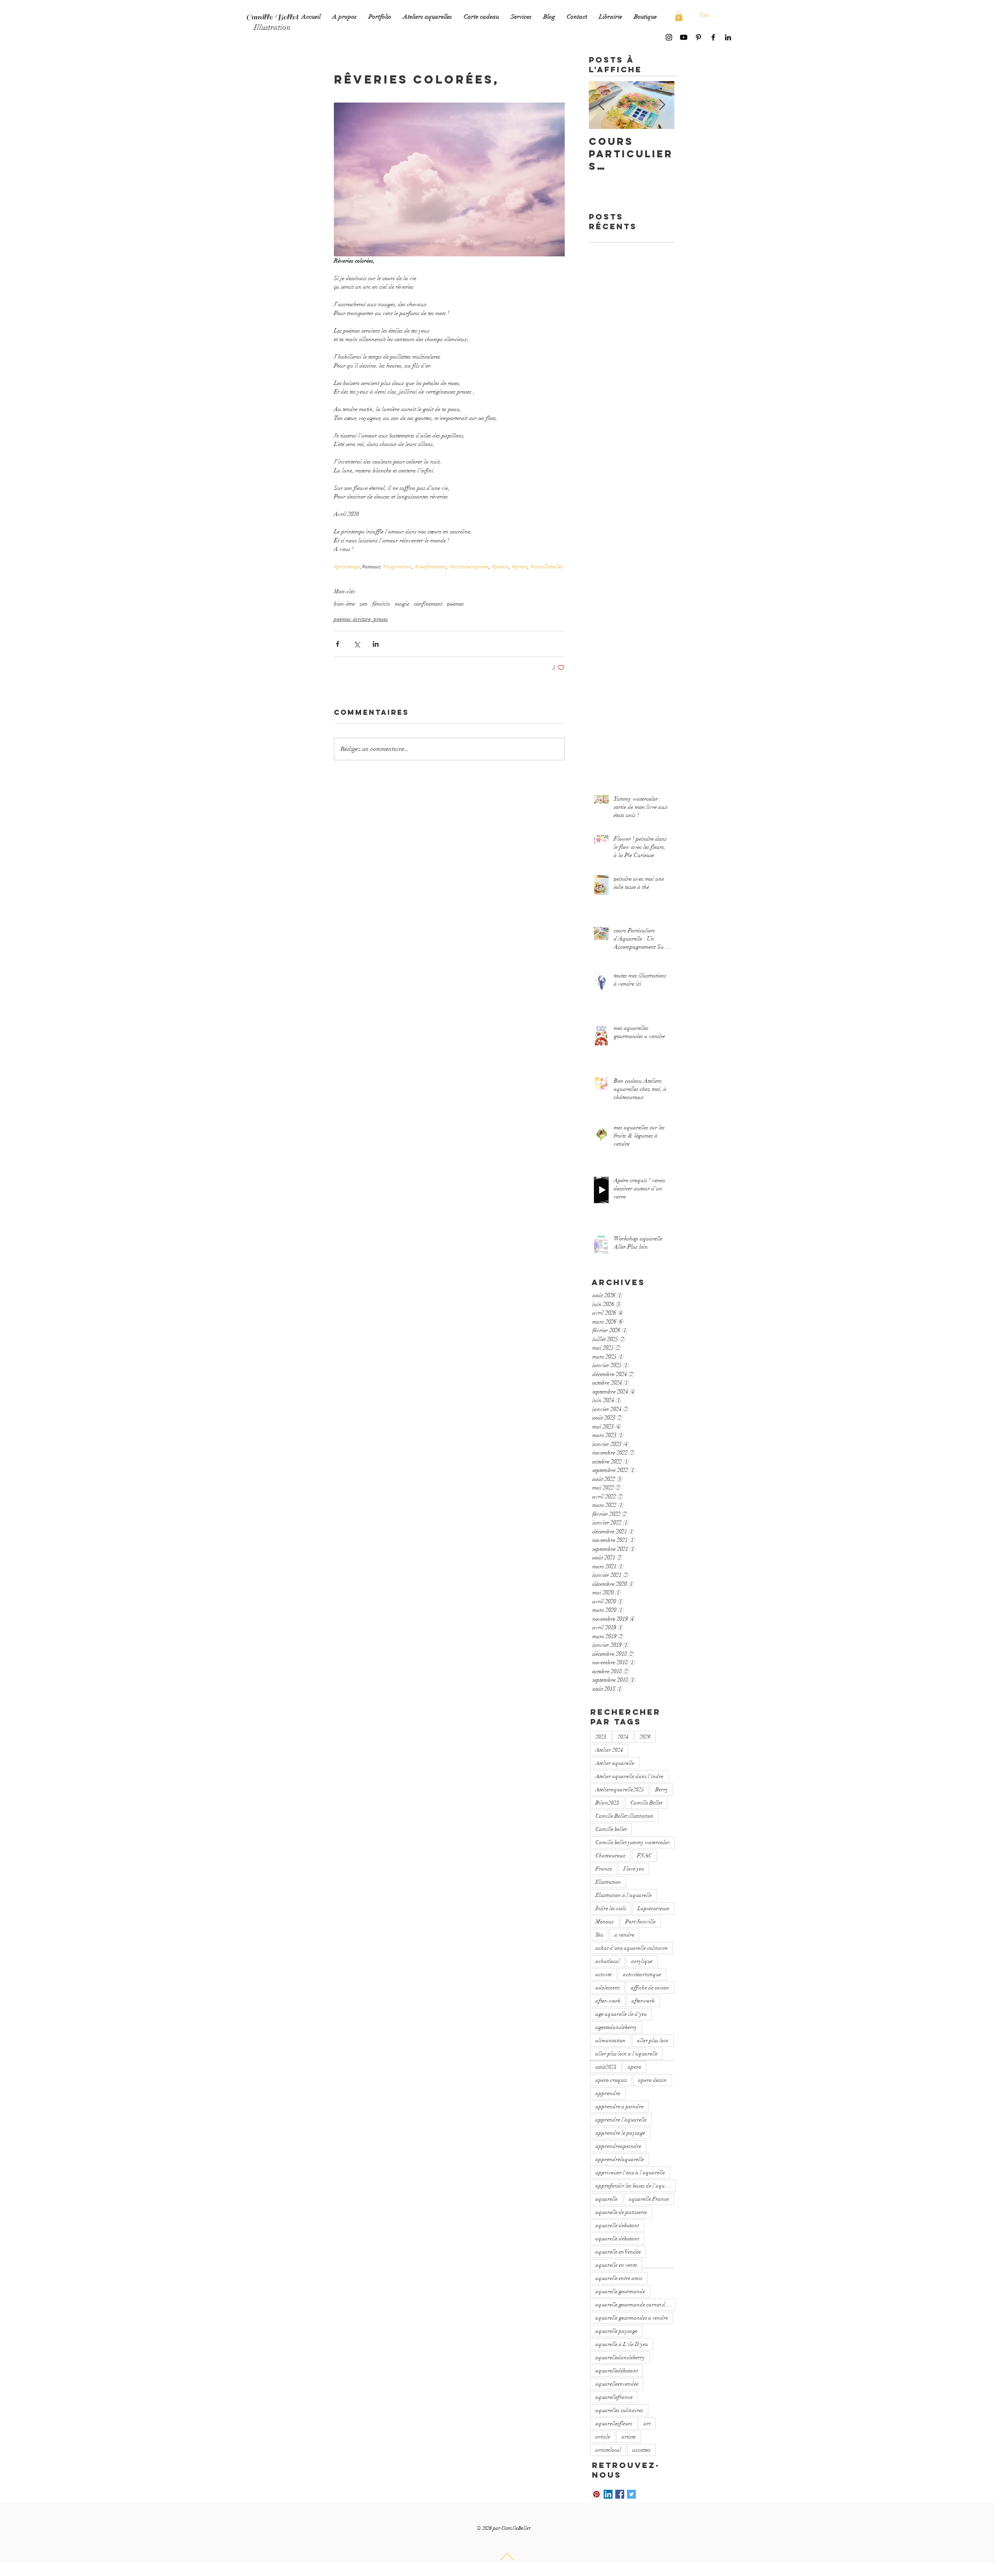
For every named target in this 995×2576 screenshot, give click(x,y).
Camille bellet (611, 1829)
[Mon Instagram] (669, 37)
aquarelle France (649, 2199)
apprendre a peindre (620, 2107)
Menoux (605, 1922)
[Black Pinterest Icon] (698, 37)
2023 (601, 1737)
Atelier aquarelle (615, 1763)
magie (402, 604)
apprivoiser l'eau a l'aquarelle (630, 2173)
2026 (645, 1737)
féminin (381, 604)
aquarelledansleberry (620, 2357)
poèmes (455, 604)
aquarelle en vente (616, 2265)
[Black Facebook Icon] (713, 37)
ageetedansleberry (616, 2027)
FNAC (644, 1856)
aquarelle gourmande (620, 2291)
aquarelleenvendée (617, 2384)
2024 (623, 1737)
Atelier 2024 (609, 1750)
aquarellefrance (614, 2397)
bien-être (344, 604)
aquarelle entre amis (619, 2278)
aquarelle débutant (617, 2239)
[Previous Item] (601, 105)
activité (604, 1974)
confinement (428, 604)
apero (635, 2067)
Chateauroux (611, 1856)
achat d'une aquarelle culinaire (632, 1948)
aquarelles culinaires (619, 2410)
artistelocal (608, 2450)
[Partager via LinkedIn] (376, 644)
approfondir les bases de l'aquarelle (636, 2186)
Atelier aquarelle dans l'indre (629, 1776)
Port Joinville (641, 1922)
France (604, 1869)
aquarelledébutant (617, 2371)
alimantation (611, 2040)
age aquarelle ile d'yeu (621, 2014)
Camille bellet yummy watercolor (633, 1842)
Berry (662, 1790)
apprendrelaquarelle (620, 2159)
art (647, 2424)
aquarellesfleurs (614, 2424)
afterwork (643, 2001)
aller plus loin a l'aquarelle (627, 2054)
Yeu (599, 1935)
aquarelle (607, 2199)
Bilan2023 (607, 1803)
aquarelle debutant (617, 2225)
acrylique (642, 1961)
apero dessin (653, 2080)
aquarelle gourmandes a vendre (632, 2318)
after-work (608, 2001)
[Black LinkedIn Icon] (728, 37)
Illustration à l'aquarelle (624, 1895)
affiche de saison (650, 1988)
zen (364, 604)
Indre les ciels (611, 1908)
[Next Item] (662, 105)
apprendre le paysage (620, 2133)
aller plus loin (653, 2040)
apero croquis (611, 2080)
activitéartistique (642, 1974)
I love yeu (634, 1869)
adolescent (607, 1988)
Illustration (608, 1882)
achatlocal (608, 1961)
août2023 (606, 2067)
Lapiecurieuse (653, 1908)
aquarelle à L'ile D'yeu (622, 2344)
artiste (629, 2437)
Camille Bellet (646, 1803)
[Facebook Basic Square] (620, 2494)
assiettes (642, 2450)
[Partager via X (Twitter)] (357, 644)
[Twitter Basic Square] (631, 2494)
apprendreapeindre (618, 2146)
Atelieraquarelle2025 (620, 1790)
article (603, 2437)
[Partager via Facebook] (338, 644)
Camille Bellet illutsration (625, 1816)
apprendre (608, 2093)
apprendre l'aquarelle (621, 2120)
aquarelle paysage (616, 2331)
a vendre (624, 1935)
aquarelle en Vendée (618, 2252)
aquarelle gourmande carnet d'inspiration (636, 2305)
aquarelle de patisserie (621, 2212)
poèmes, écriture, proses (361, 619)
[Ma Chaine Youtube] (684, 37)
